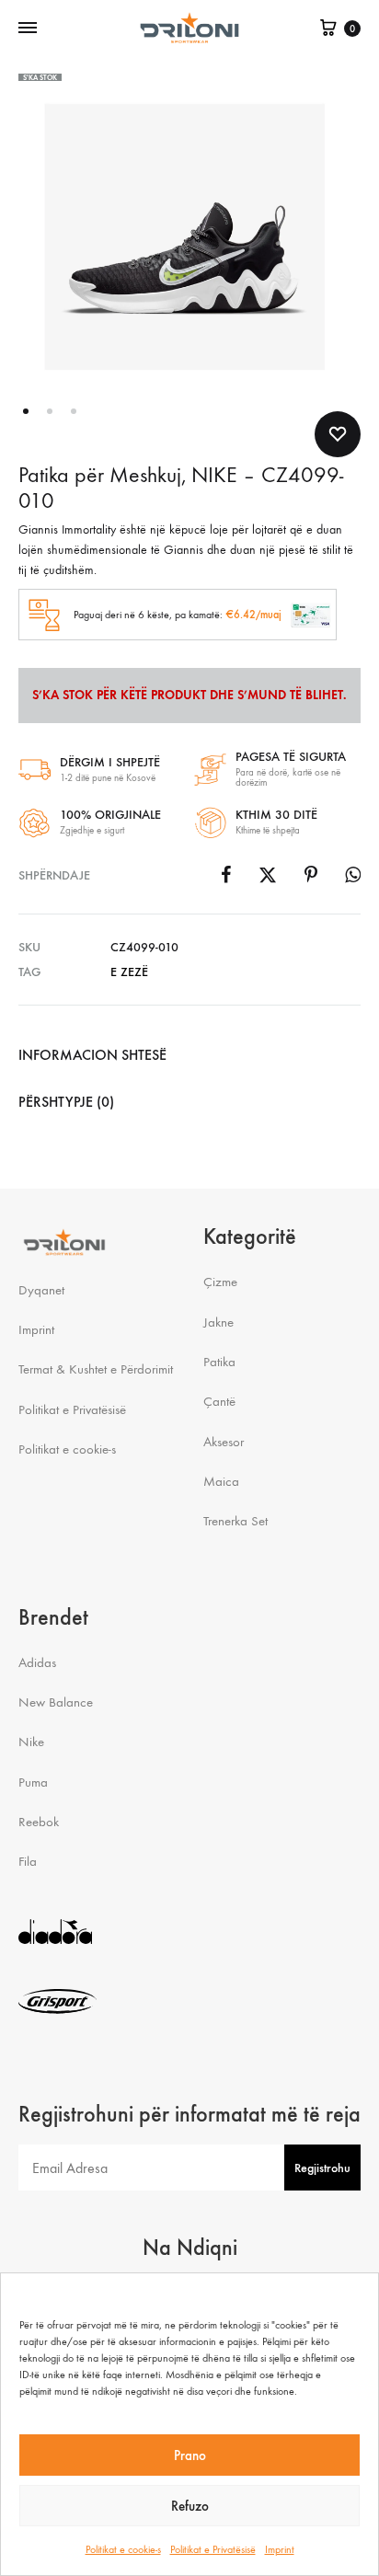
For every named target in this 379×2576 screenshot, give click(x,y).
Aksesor (224, 1442)
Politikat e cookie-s (123, 2549)
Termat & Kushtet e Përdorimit (96, 1369)
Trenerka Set (235, 1521)
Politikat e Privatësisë (213, 2549)
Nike (31, 1742)
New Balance (56, 1702)
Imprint (280, 2549)
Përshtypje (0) (66, 1102)
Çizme (220, 1282)
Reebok (39, 1822)
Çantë (219, 1401)
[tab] (189, 1055)
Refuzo (190, 2506)
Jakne (218, 1322)
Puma (33, 1782)
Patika (219, 1362)
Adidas (37, 1662)
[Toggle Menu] (28, 29)
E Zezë (129, 972)
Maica (221, 1481)
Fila (28, 1861)
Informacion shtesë (92, 1055)
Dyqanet (41, 1290)
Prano (190, 2455)
